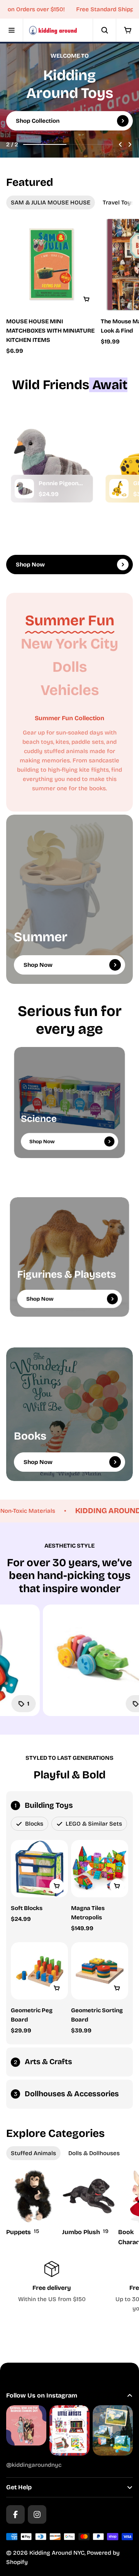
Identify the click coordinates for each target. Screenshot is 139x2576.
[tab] (51, 203)
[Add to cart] (57, 1886)
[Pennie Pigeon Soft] (24, 489)
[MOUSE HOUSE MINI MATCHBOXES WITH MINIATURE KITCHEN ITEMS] (52, 265)
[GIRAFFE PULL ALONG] (119, 489)
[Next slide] (130, 144)
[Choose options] (86, 299)
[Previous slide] (120, 144)
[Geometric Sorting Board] (100, 1971)
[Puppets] (33, 2203)
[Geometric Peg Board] (39, 1971)
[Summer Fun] (70, 621)
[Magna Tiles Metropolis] (100, 1869)
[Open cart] (127, 30)
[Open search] (104, 30)
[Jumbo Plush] (89, 2203)
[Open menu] (12, 30)
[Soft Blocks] (39, 1869)
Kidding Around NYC (57, 2553)
